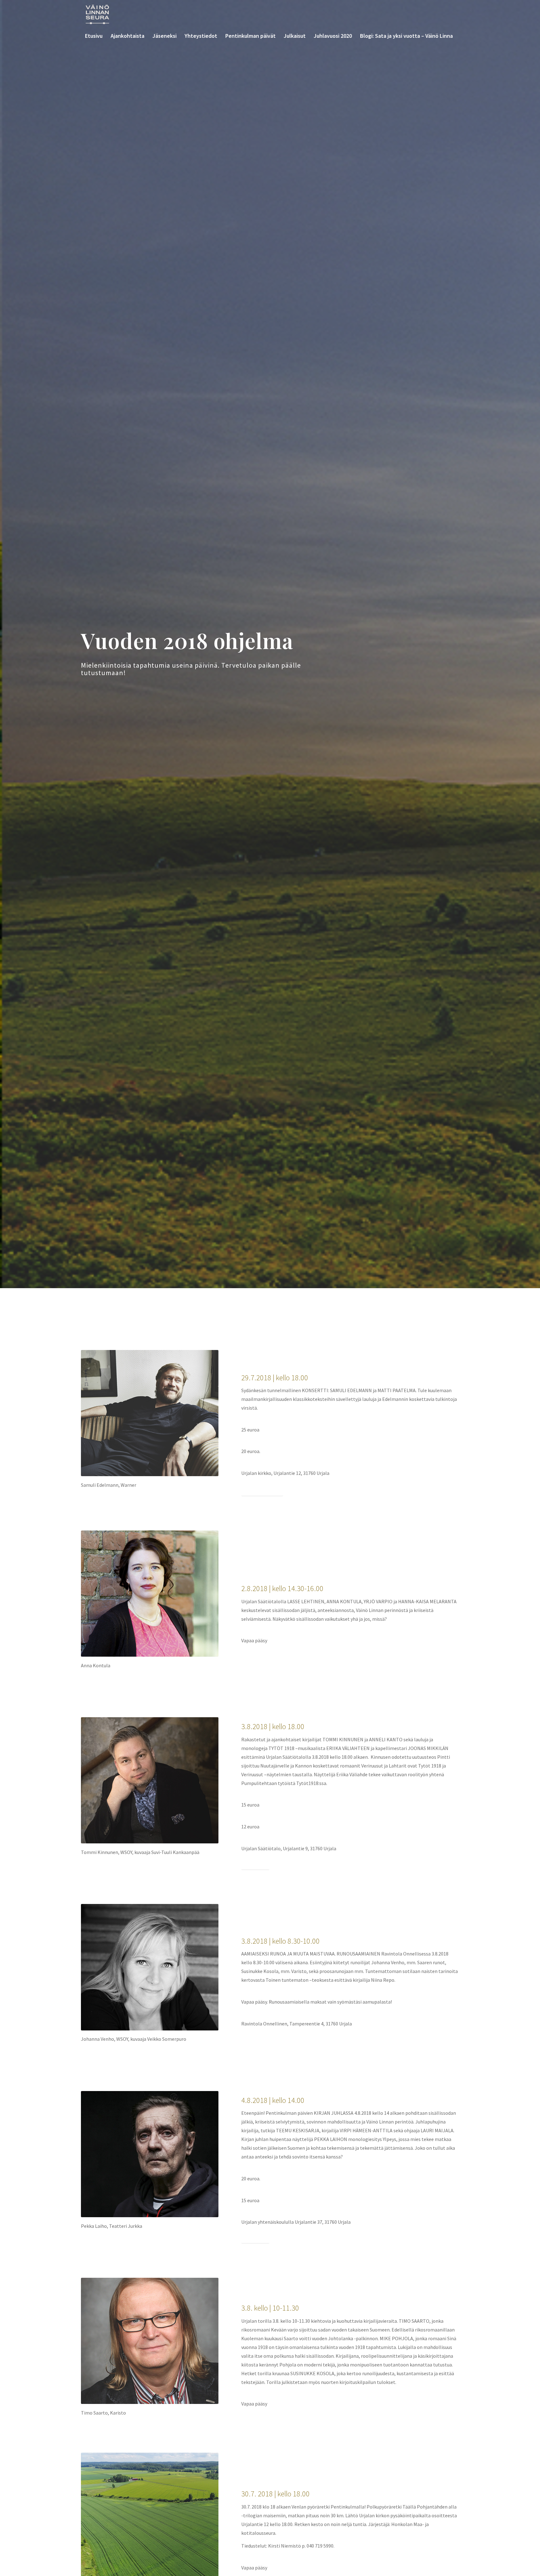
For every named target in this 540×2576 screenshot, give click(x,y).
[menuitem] (94, 36)
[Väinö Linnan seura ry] (97, 14)
